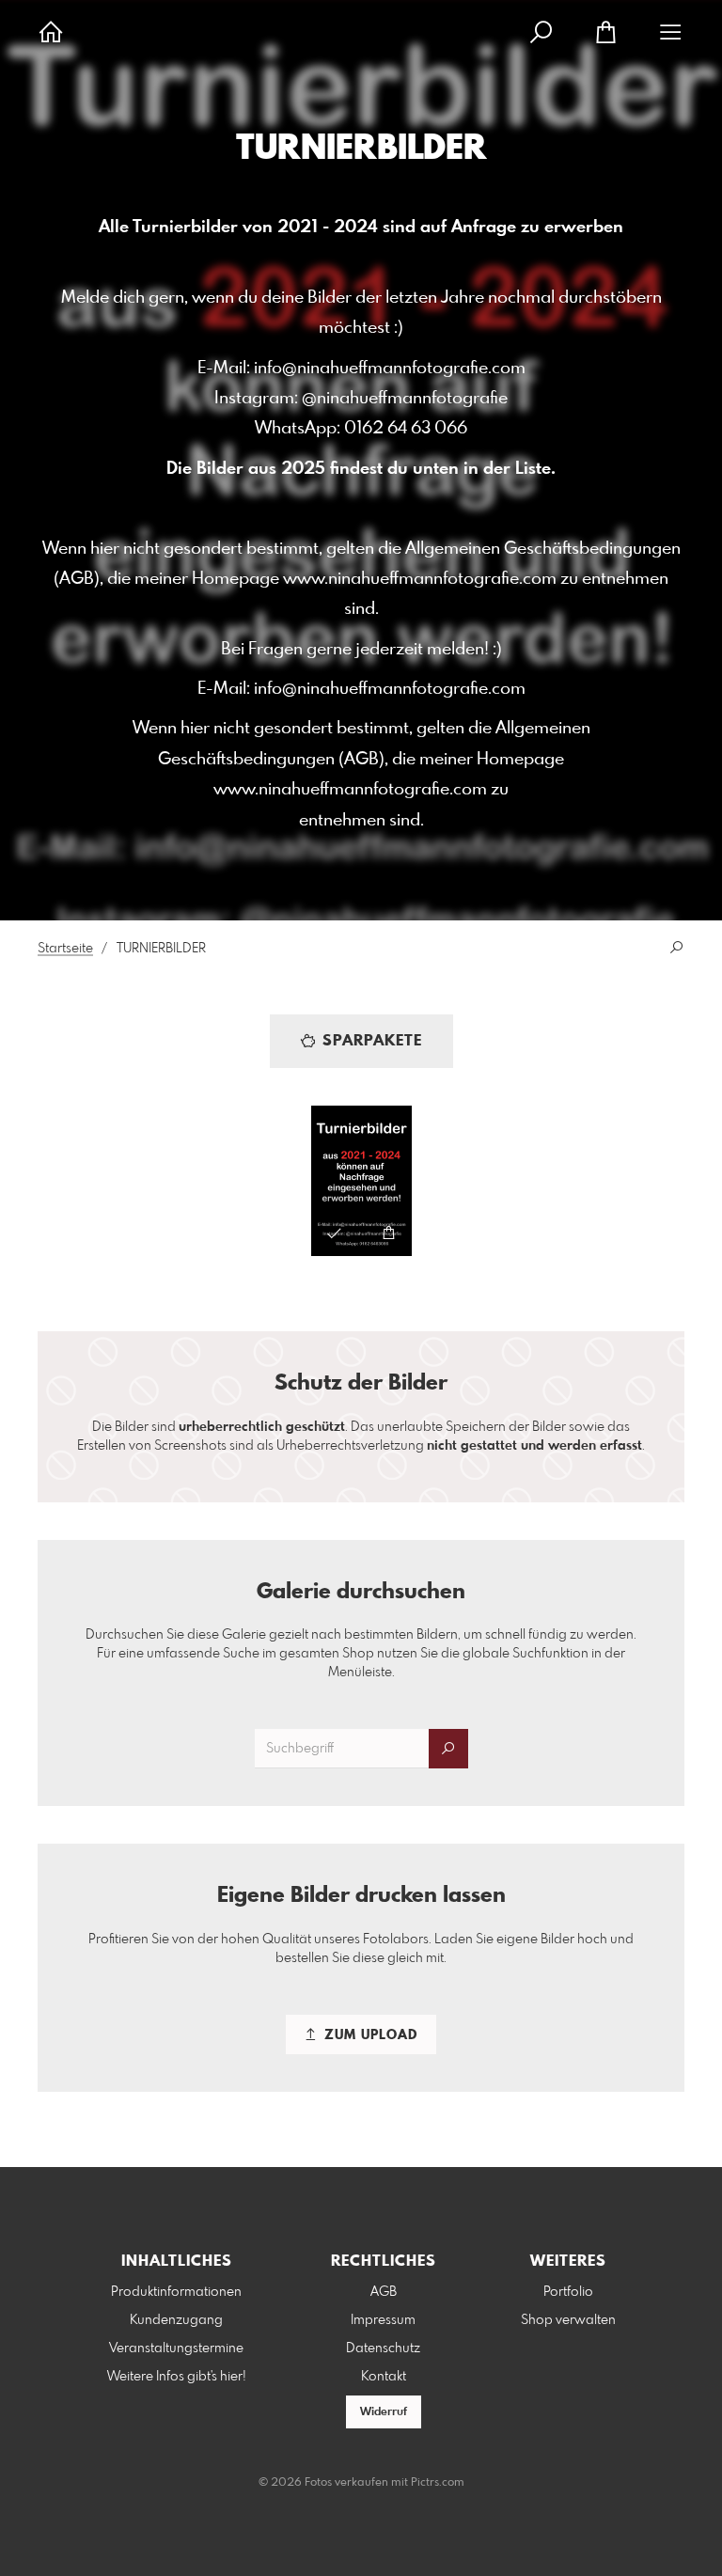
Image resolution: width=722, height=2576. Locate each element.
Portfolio (568, 2292)
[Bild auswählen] (334, 1233)
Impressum (383, 2320)
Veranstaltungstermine (176, 2348)
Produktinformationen (176, 2292)
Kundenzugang (176, 2320)
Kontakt (384, 2377)
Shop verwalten (568, 2320)
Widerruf (384, 2412)
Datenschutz (383, 2348)
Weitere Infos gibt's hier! (177, 2377)
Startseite (65, 949)
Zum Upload (369, 2035)
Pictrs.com (438, 2483)
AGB (384, 2292)
